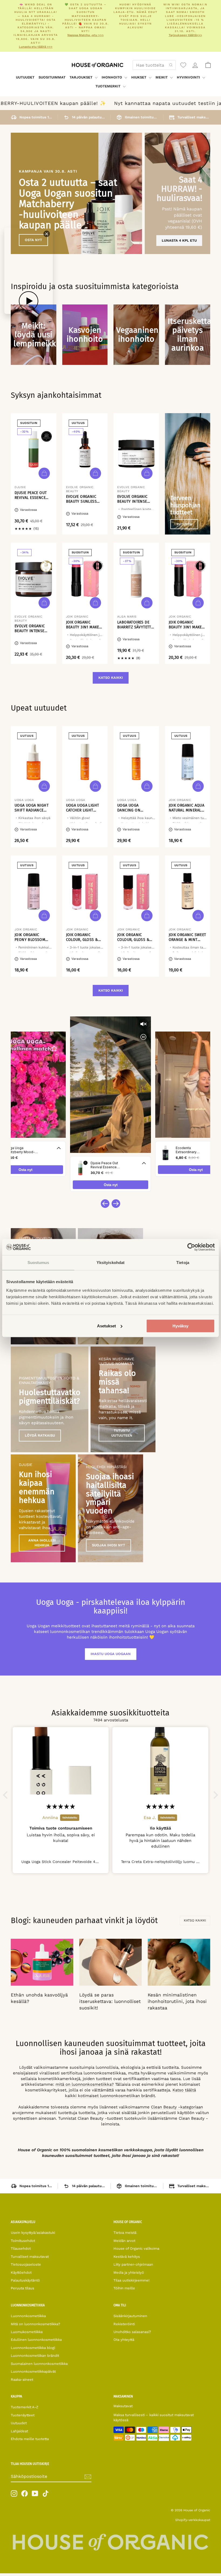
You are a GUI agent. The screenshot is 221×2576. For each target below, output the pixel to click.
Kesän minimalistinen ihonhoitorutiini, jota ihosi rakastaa (177, 2001)
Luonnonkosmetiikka (28, 2316)
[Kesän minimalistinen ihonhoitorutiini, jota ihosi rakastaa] (179, 1962)
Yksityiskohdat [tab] (110, 1263)
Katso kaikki (111, 678)
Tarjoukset (82, 77)
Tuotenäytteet (23, 2415)
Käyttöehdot (21, 2272)
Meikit (162, 77)
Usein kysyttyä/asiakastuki (33, 2233)
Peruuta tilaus (23, 2288)
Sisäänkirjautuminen (130, 2316)
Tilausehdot (21, 2248)
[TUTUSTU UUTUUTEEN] (123, 1399)
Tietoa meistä (125, 2233)
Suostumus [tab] (38, 1263)
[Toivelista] (183, 65)
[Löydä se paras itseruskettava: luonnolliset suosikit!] (110, 1962)
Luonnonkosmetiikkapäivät (33, 2371)
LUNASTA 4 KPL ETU (179, 240)
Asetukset (106, 1326)
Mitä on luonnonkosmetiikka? (35, 2324)
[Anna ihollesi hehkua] (43, 1508)
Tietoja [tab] (183, 1263)
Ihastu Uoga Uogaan (111, 1654)
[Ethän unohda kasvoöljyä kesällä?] (42, 1962)
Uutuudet (25, 77)
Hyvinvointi (189, 77)
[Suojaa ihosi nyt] (110, 1508)
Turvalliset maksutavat (30, 2257)
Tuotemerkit (108, 86)
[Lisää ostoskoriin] (44, 473)
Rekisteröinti (124, 2324)
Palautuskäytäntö (25, 2280)
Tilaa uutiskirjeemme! (132, 2280)
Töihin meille (124, 2288)
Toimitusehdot (23, 2241)
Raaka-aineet (22, 2380)
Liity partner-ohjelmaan (133, 2264)
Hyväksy (180, 1326)
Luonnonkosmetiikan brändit (35, 2356)
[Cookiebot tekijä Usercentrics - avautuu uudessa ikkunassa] (191, 1247)
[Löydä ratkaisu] (50, 1399)
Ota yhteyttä (124, 2340)
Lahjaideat (19, 2431)
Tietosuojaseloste (26, 2264)
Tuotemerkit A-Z (25, 2407)
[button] (7, 1795)
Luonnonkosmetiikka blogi (33, 2348)
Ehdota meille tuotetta (30, 2439)
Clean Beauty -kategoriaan (177, 2107)
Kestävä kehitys (127, 2257)
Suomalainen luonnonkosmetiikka (39, 2364)
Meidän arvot (124, 2241)
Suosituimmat (52, 77)
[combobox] (154, 65)
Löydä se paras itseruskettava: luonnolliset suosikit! (110, 2001)
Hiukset (139, 77)
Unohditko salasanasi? (132, 2332)
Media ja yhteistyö (129, 2272)
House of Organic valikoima (136, 2248)
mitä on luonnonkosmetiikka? (85, 2084)
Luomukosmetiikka (27, 2332)
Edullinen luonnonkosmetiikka (36, 2340)
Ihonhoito (112, 77)
